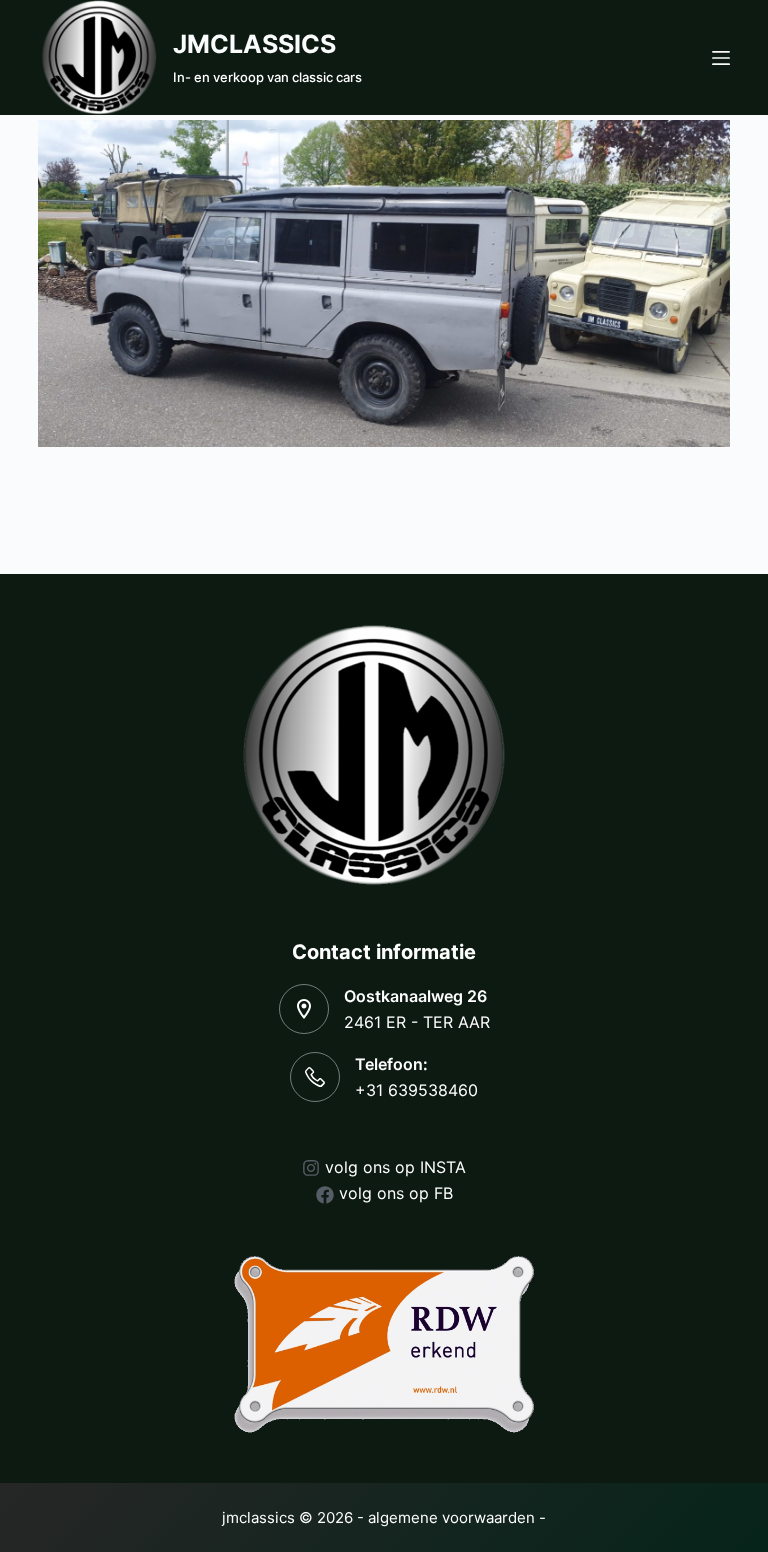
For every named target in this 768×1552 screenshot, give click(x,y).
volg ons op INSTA (395, 1167)
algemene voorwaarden (451, 1517)
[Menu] (721, 58)
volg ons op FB (396, 1193)
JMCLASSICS (254, 44)
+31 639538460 (416, 1090)
